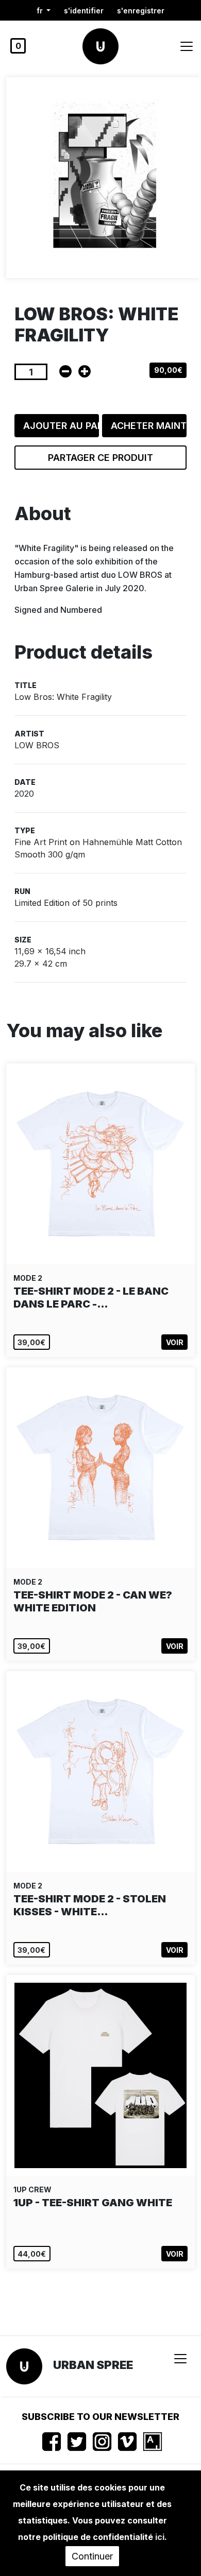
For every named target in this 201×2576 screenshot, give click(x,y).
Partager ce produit (100, 458)
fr (41, 11)
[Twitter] (77, 2442)
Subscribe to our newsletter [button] (100, 2417)
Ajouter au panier (61, 426)
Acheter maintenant (149, 426)
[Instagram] (102, 2442)
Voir (175, 1342)
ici (160, 2537)
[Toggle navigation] (187, 46)
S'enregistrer (141, 11)
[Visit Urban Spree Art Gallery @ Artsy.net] (153, 2442)
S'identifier (84, 11)
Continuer (92, 2556)
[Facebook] (52, 2442)
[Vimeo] (127, 2442)
